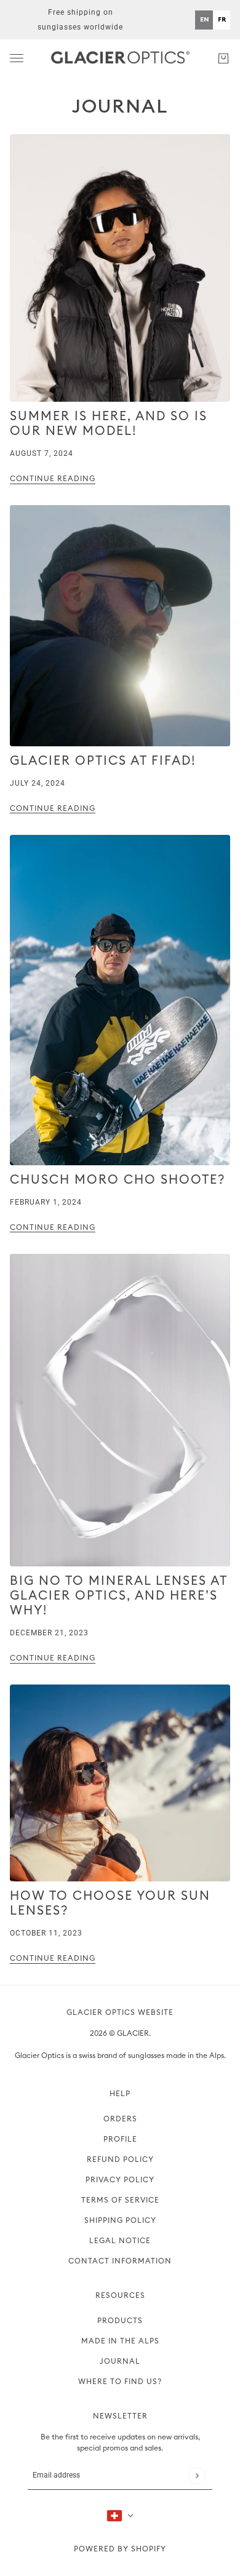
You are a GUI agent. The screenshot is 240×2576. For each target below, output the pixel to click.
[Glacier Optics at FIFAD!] (120, 625)
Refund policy (120, 2159)
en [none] (204, 19)
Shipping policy (120, 2220)
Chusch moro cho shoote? (118, 1180)
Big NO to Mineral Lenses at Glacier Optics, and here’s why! (118, 1596)
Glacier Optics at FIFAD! (103, 761)
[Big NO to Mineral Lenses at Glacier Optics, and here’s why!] (120, 1410)
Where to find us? (120, 2382)
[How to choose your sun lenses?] (120, 1783)
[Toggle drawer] (17, 58)
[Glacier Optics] (120, 58)
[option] (222, 20)
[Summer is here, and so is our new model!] (120, 268)
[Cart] (223, 58)
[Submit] (197, 2475)
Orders (120, 2119)
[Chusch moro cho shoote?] (120, 1000)
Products (120, 2321)
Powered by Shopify (120, 2549)
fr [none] (222, 19)
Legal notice (120, 2241)
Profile (120, 2139)
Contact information (120, 2261)
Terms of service (120, 2200)
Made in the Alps (120, 2341)
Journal (120, 106)
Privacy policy (120, 2180)
